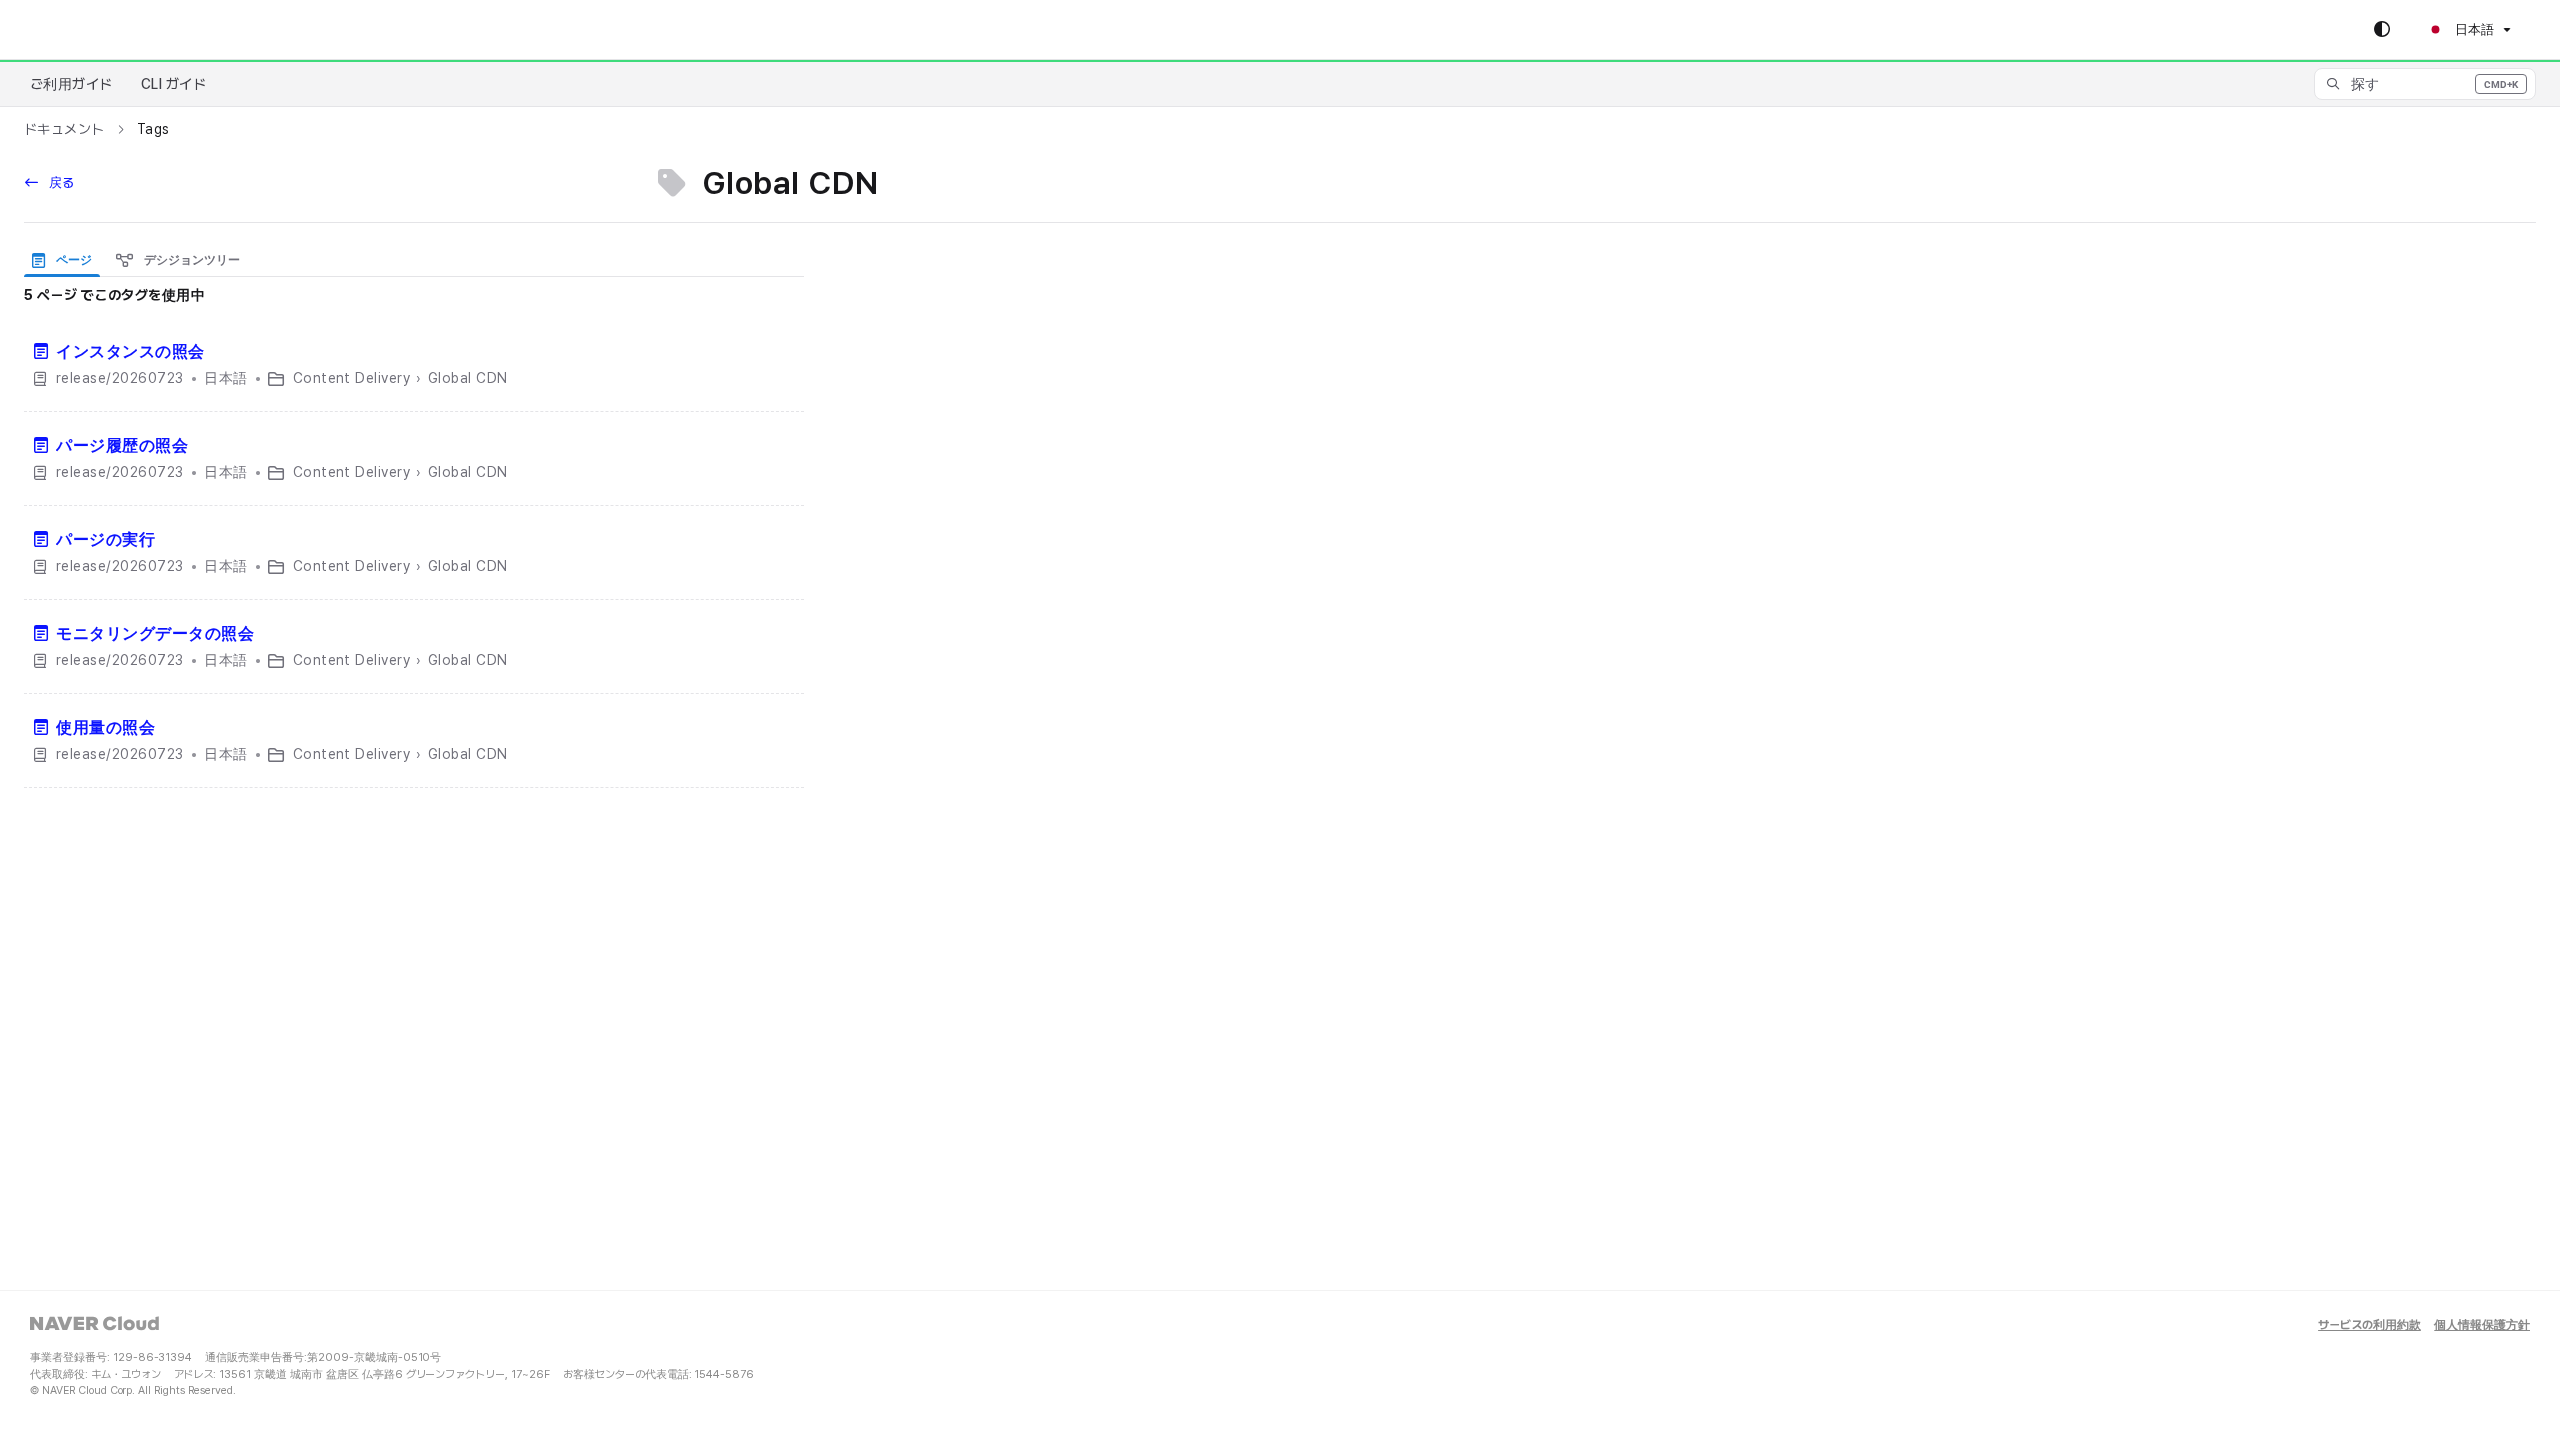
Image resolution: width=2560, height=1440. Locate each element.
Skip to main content (101, 30)
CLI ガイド (173, 84)
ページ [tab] (72, 260)
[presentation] (66, 259)
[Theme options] (2382, 30)
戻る (60, 182)
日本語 (2473, 29)
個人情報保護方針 (2482, 1325)
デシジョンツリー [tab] (190, 260)
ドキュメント (64, 129)
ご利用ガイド (71, 84)
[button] (2425, 84)
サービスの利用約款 (2369, 1325)
